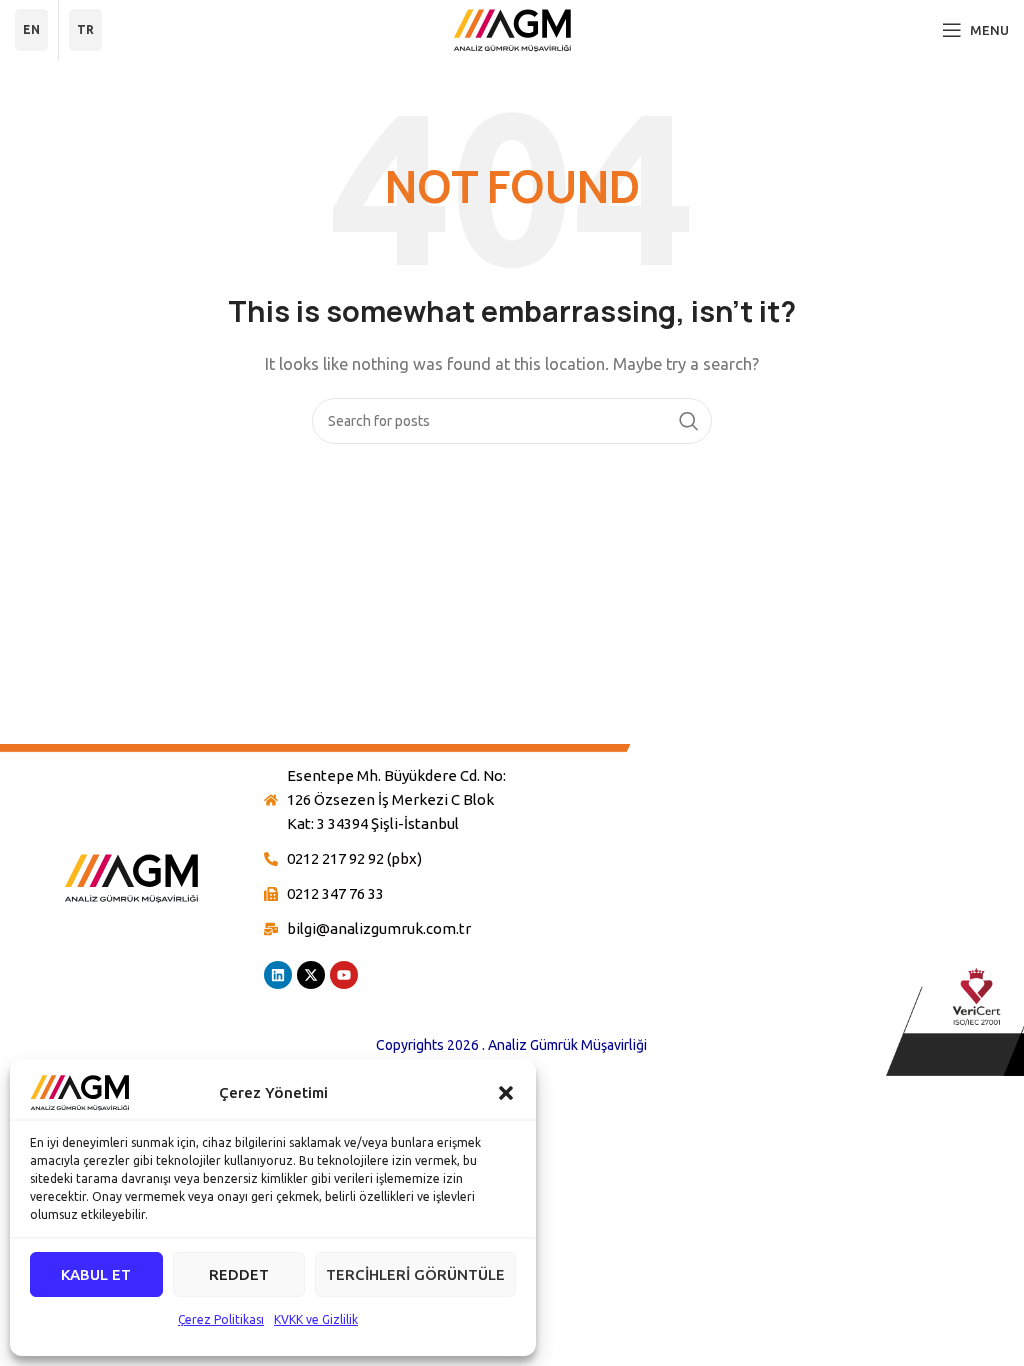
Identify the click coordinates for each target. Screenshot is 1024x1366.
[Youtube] (344, 975)
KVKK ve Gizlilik (316, 1319)
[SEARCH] (689, 421)
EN (31, 29)
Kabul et (96, 1274)
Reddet (239, 1274)
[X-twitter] (311, 975)
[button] (506, 1093)
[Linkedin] (278, 975)
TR (85, 29)
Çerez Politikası (221, 1319)
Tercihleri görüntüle (415, 1274)
